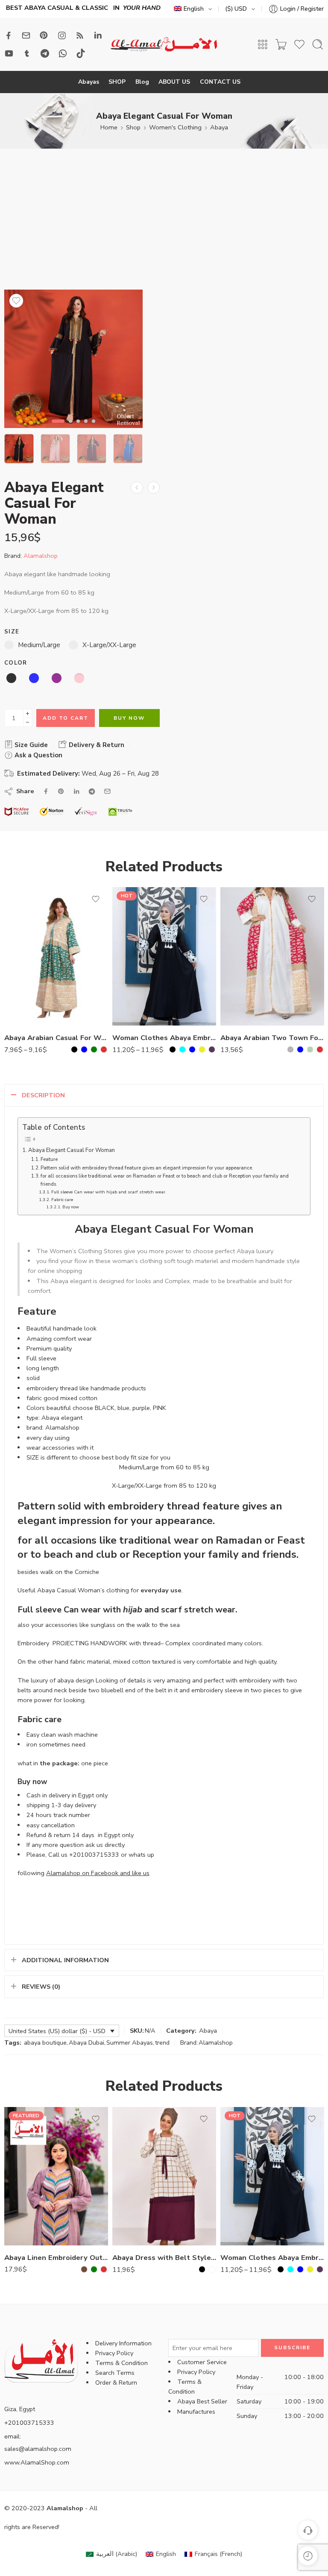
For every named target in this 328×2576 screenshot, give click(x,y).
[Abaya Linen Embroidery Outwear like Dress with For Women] (56, 2176)
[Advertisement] (164, 226)
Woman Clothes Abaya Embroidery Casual (164, 1038)
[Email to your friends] (107, 791)
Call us (58, 1855)
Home (109, 127)
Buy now (71, 1207)
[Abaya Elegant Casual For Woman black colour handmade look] (73, 359)
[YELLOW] (202, 1049)
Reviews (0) (41, 1987)
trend (162, 2043)
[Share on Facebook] (46, 791)
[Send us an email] (26, 35)
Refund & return (48, 1835)
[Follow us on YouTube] (9, 53)
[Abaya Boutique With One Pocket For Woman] (154, 488)
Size (12, 632)
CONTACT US (220, 82)
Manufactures (196, 2412)
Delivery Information (123, 2343)
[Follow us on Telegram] (45, 53)
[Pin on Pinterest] (61, 791)
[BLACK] (74, 1049)
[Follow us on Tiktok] (81, 53)
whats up (141, 1855)
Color (16, 663)
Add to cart (66, 718)
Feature (49, 1159)
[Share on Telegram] (92, 791)
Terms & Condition (122, 2363)
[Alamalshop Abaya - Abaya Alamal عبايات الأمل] (164, 45)
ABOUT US (174, 82)
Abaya (219, 127)
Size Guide (30, 745)
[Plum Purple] (212, 1049)
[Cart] (281, 44)
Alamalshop (41, 556)
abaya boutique (45, 2043)
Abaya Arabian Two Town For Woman (272, 1038)
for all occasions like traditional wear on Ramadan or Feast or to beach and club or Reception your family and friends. (165, 1180)
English (194, 9)
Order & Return (116, 2383)
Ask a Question (38, 755)
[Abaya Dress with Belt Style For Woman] (164, 2176)
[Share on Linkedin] (76, 791)
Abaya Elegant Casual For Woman (72, 1150)
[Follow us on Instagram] (62, 35)
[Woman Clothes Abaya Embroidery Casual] (164, 956)
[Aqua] (182, 1049)
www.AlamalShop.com (37, 2462)
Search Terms (115, 2373)
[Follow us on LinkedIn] (98, 35)
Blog (142, 82)
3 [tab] (78, 428)
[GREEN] (94, 1049)
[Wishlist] (16, 301)
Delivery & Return (96, 745)
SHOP (117, 82)
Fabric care (62, 1200)
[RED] (104, 1049)
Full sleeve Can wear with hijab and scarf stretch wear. (109, 1192)
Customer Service (202, 2362)
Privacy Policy (114, 2353)
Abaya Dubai (86, 2043)
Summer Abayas (130, 2043)
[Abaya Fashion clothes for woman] (137, 488)
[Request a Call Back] (308, 2530)
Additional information (65, 1960)
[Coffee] (84, 2269)
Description (43, 1095)
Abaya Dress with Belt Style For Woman (164, 2258)
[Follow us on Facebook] (9, 35)
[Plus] (28, 714)
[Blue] (84, 1049)
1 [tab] (58, 428)
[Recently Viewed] (308, 2556)
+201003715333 (94, 1855)
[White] (212, 2269)
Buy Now (129, 718)
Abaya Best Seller (202, 2401)
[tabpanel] (73, 361)
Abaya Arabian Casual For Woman (56, 1038)
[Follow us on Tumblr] (27, 53)
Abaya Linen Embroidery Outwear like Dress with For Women (56, 2258)
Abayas (89, 82)
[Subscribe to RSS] (80, 35)
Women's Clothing (175, 127)
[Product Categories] (263, 44)
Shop (133, 127)
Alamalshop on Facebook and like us (98, 1873)
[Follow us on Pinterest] (44, 35)
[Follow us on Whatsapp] (63, 53)
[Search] (318, 44)
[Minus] (28, 722)
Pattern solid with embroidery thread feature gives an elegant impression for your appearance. (147, 1168)
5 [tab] (94, 428)
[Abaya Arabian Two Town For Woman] (272, 956)
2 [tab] (70, 428)
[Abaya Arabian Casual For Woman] (56, 956)
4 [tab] (86, 428)
